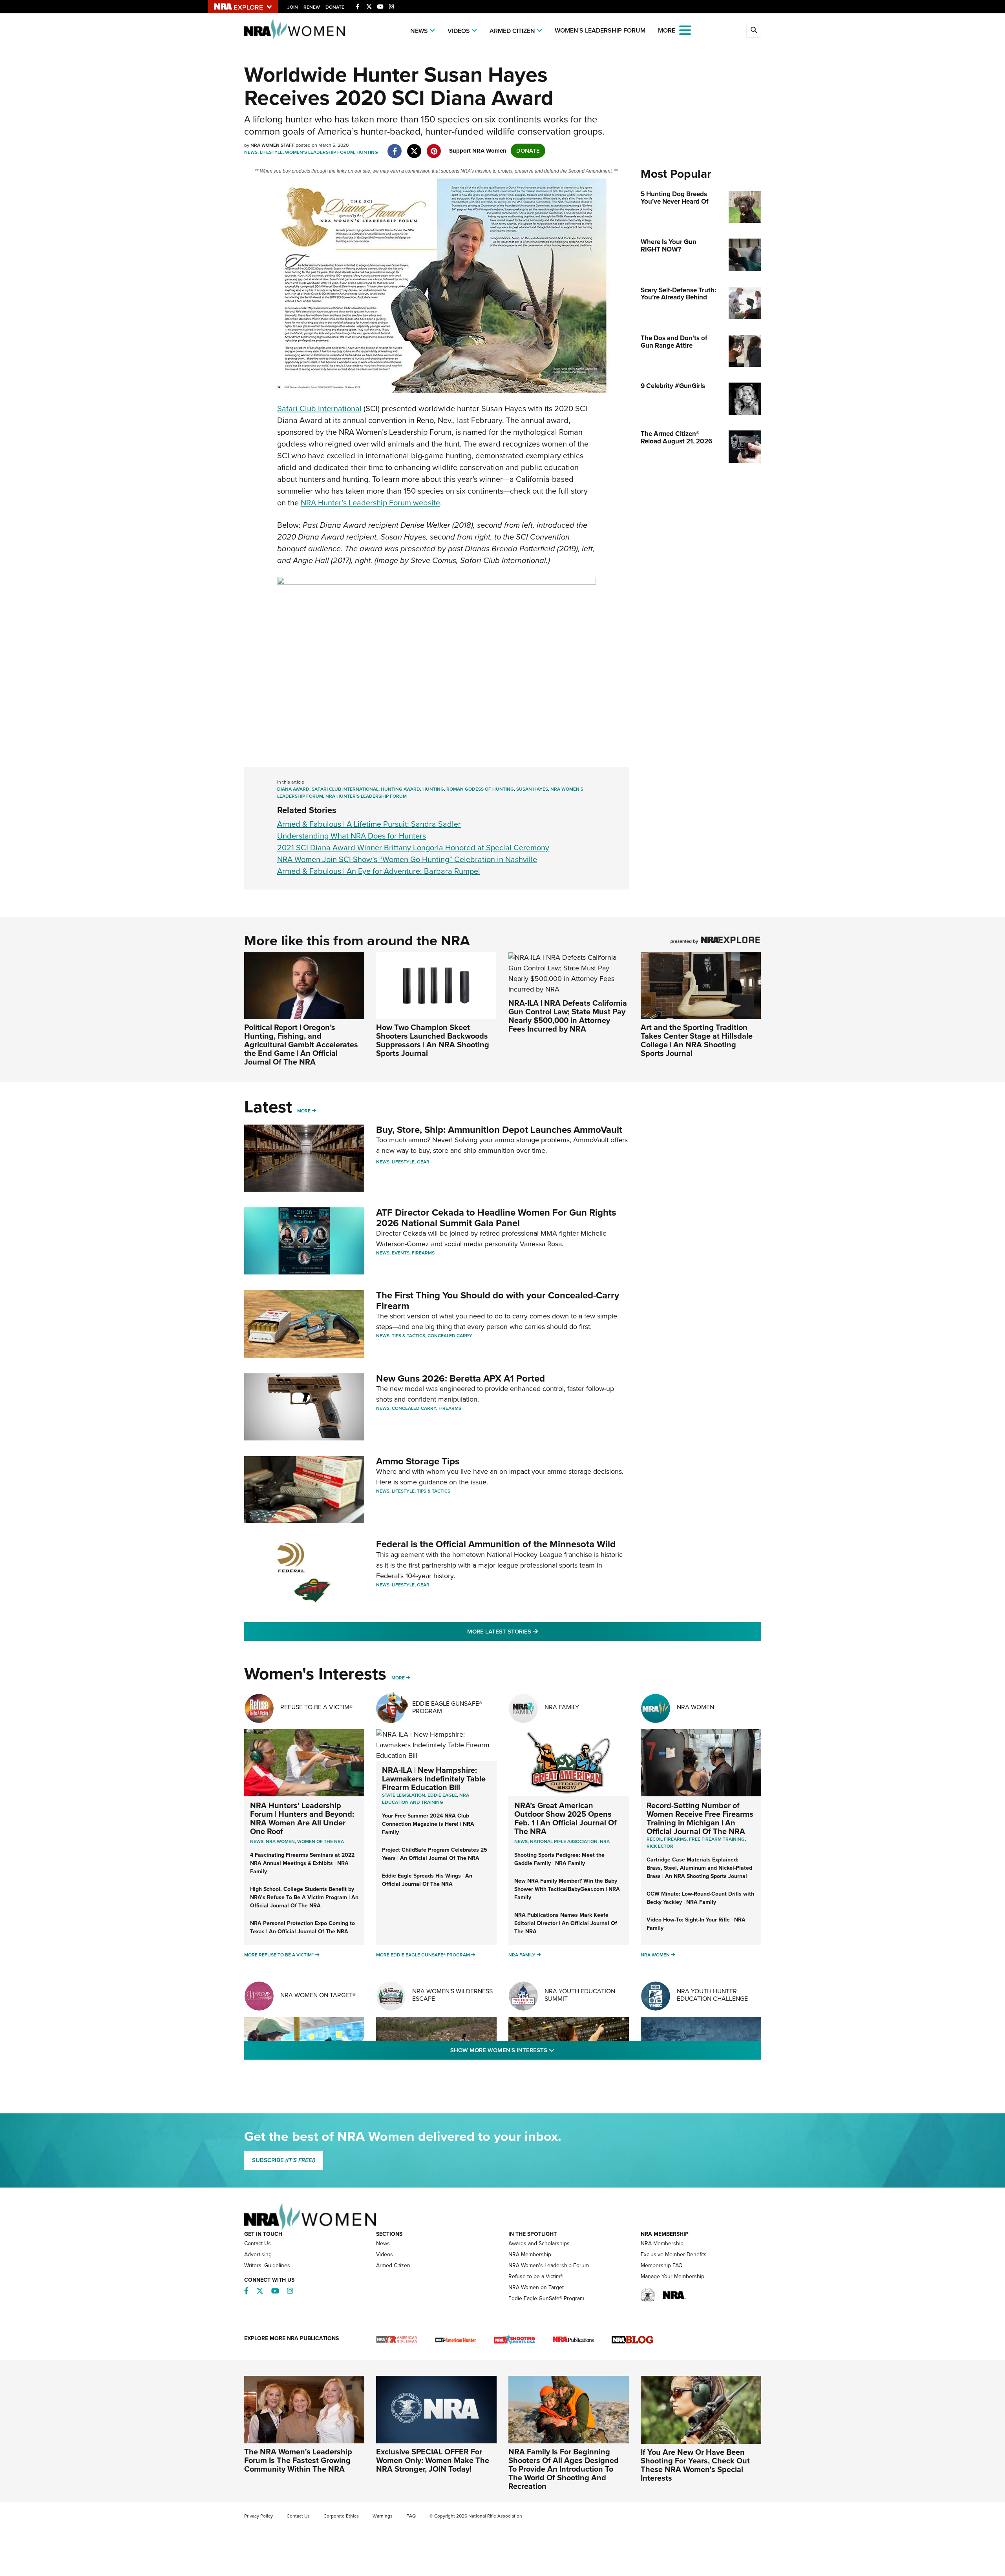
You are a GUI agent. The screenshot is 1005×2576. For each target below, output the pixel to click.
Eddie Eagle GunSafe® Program (447, 1707)
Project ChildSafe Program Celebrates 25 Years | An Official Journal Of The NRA (435, 1854)
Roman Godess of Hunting (480, 789)
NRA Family (562, 1707)
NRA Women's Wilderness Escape (452, 1995)
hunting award (400, 789)
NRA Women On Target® (318, 1995)
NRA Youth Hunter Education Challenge (712, 1995)
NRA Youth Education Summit (580, 1995)
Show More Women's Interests (545, 2050)
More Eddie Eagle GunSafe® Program (423, 1955)
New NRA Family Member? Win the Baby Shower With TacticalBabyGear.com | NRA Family (567, 1889)
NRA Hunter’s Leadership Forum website (370, 503)
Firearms (423, 1253)
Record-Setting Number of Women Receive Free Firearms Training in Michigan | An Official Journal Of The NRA (700, 1818)
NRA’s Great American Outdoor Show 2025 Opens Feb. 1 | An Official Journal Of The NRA (566, 1818)
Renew (312, 7)
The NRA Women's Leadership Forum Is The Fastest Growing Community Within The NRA (298, 2460)
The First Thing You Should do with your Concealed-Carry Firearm (498, 1300)
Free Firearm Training (717, 1839)
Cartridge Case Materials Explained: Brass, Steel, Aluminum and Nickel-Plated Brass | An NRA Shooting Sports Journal (699, 1868)
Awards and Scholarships (539, 2243)
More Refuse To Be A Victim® (279, 1955)
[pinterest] (434, 147)
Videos (459, 31)
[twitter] (414, 147)
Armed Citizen (512, 31)
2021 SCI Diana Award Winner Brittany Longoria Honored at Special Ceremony (413, 848)
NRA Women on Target (536, 2287)
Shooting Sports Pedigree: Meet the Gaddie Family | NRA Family (559, 1859)
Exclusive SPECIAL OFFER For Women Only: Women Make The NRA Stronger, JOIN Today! (433, 2460)
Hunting (367, 152)
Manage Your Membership (672, 2276)
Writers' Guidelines (267, 2265)
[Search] (754, 30)
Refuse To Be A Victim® (316, 1707)
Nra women (280, 1841)
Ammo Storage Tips (418, 1461)
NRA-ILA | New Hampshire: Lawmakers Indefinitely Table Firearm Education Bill (434, 1779)
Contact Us (258, 2243)
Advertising (258, 2254)
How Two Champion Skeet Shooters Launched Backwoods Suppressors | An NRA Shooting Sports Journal (433, 1040)
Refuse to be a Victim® (536, 2276)
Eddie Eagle (442, 1795)
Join (293, 7)
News (419, 31)
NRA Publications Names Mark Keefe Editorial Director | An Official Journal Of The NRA (566, 1923)
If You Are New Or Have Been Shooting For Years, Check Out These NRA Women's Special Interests (695, 2465)
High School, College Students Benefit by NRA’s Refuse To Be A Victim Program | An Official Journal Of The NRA (304, 1897)
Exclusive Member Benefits (674, 2254)
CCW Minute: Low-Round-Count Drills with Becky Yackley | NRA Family (700, 1898)
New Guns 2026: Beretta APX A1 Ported (460, 1378)
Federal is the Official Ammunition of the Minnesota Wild (496, 1544)
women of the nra (321, 1841)
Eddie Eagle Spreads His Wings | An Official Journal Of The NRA (427, 1880)
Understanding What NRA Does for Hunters (352, 836)
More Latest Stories (534, 1631)
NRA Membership (530, 2254)
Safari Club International (319, 408)
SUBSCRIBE (284, 2160)
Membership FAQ (662, 2265)
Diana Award (293, 789)
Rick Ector (660, 1846)
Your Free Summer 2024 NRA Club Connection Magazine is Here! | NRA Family (428, 1824)
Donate (335, 7)
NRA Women (695, 1707)
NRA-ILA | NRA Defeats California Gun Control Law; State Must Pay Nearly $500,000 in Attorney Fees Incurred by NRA (568, 1016)
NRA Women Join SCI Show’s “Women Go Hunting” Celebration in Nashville (407, 859)
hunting (433, 789)
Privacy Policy (259, 2516)
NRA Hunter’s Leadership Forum (366, 796)
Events (401, 1253)
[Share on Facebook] (395, 147)
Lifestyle (271, 152)
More (304, 1111)
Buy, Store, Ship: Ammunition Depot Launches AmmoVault (499, 1130)
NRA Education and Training (426, 1799)
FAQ (411, 2516)
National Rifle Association (564, 1841)
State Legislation (404, 1795)
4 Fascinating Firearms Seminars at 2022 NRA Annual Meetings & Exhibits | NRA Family (302, 1863)
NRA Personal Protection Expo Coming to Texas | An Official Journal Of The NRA (302, 1927)
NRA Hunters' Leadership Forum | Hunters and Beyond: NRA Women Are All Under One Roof (302, 1818)
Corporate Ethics (341, 2516)
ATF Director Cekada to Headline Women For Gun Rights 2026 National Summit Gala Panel (496, 1218)
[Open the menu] (685, 30)
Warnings (383, 2516)
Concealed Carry (450, 1336)
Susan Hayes (532, 789)
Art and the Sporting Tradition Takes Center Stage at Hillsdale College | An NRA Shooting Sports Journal (697, 1040)
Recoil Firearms (667, 1839)
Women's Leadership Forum (600, 30)
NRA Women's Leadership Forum (549, 2265)
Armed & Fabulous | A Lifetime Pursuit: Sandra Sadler (369, 824)
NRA (605, 1841)
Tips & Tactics (408, 1336)
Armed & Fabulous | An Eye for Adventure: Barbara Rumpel (379, 871)
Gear (423, 1162)
